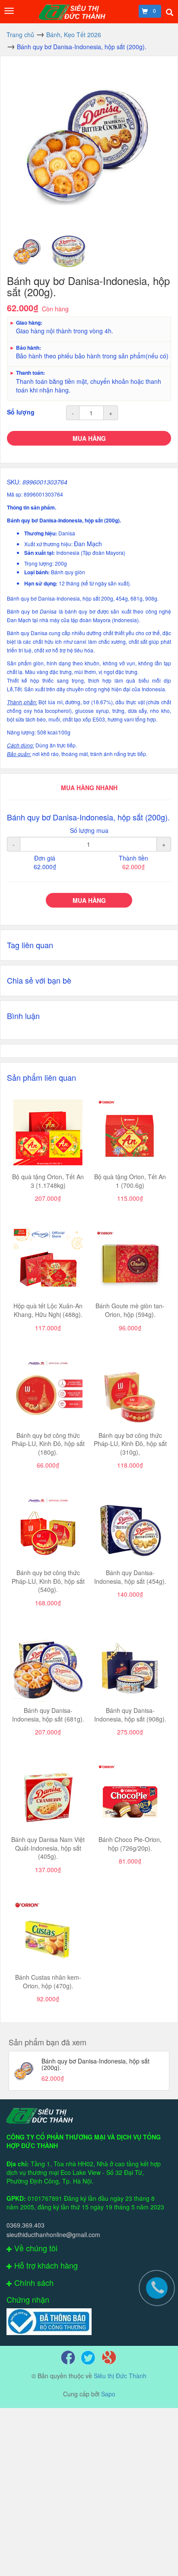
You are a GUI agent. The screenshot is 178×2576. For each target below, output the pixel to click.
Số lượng (21, 412)
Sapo (108, 2394)
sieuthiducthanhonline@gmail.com (53, 2234)
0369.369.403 (25, 2225)
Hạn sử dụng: (41, 584)
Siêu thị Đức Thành (120, 2376)
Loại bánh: (38, 572)
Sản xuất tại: (40, 553)
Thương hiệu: (41, 533)
